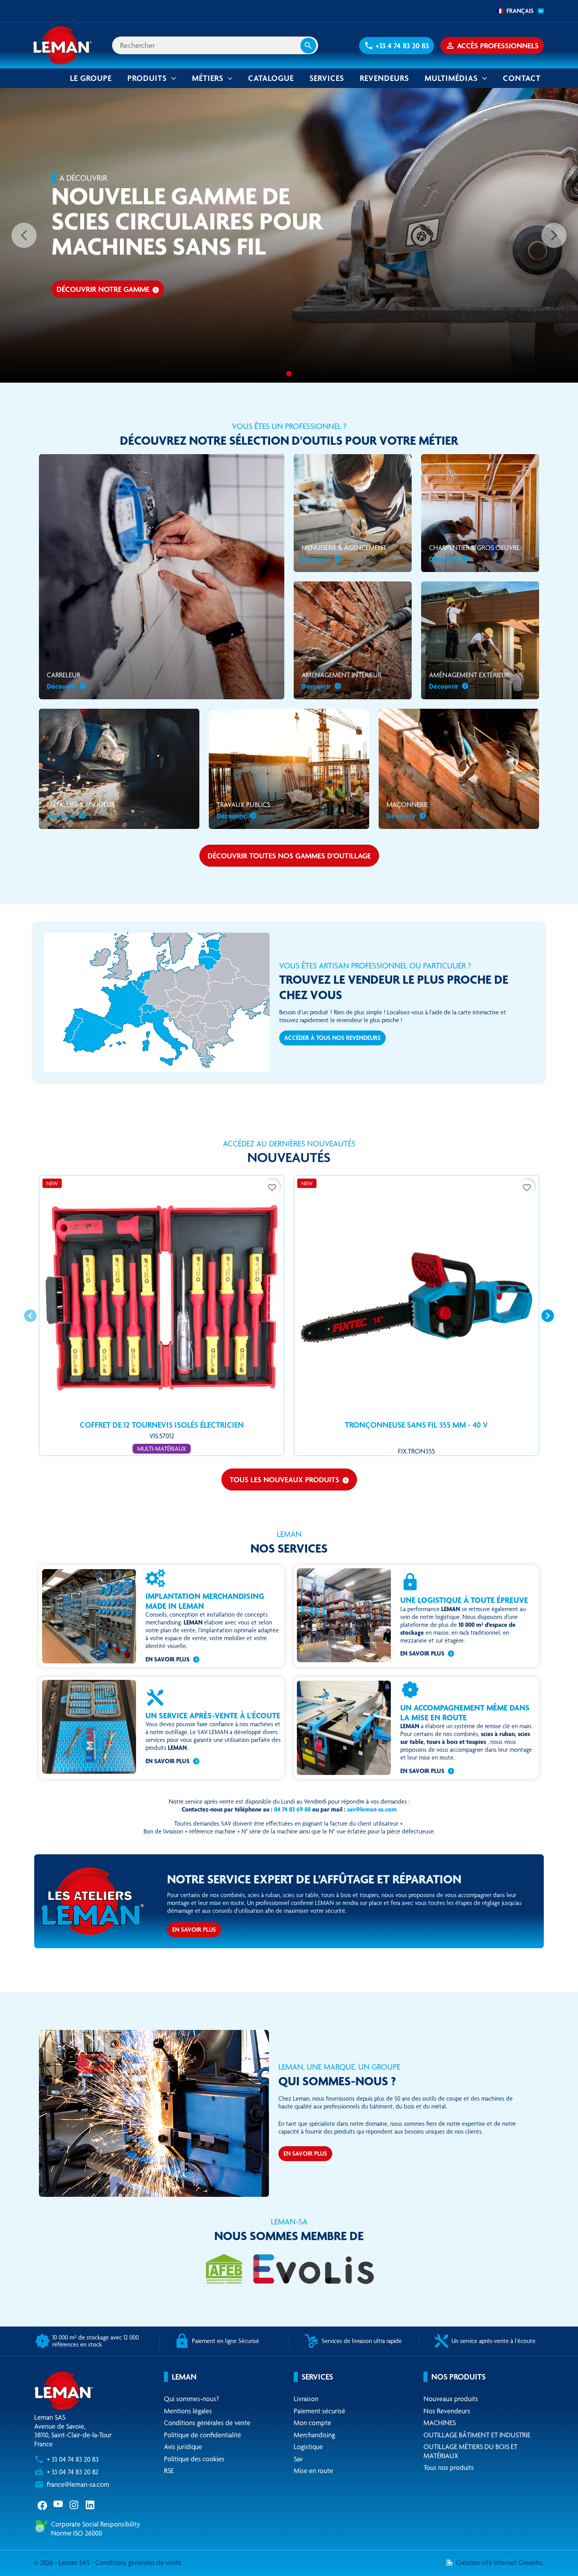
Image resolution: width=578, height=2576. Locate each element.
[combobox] (518, 11)
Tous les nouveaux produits (289, 1480)
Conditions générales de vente (207, 2423)
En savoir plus (168, 1659)
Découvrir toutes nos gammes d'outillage (289, 856)
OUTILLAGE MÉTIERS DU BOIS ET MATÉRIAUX (470, 2451)
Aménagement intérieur (341, 680)
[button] (397, 46)
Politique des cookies (194, 2459)
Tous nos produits (449, 2467)
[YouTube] (58, 2504)
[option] (289, 235)
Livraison (306, 2399)
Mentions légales (188, 2411)
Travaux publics (243, 810)
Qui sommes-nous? (191, 2399)
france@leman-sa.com (78, 2484)
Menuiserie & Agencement (344, 553)
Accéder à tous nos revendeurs (332, 1038)
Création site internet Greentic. (500, 2562)
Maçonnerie (407, 810)
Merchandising (314, 2435)
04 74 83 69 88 (292, 1809)
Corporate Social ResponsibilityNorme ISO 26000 (96, 2528)
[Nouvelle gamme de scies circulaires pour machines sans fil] (289, 374)
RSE (169, 2471)
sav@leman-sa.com (372, 1809)
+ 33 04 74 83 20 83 (73, 2459)
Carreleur (64, 680)
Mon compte (312, 2423)
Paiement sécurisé (319, 2411)
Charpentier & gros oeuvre (474, 553)
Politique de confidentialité (202, 2435)
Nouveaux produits (451, 2399)
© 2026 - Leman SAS (63, 2562)
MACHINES (440, 2423)
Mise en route (313, 2471)
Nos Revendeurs (447, 2411)
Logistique (308, 2447)
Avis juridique (183, 2447)
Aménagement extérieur (469, 680)
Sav (298, 2459)
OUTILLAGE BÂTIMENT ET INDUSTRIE (477, 2435)
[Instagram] (75, 2504)
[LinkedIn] (91, 2504)
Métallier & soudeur (81, 810)
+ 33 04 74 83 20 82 (73, 2472)
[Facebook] (42, 2504)
